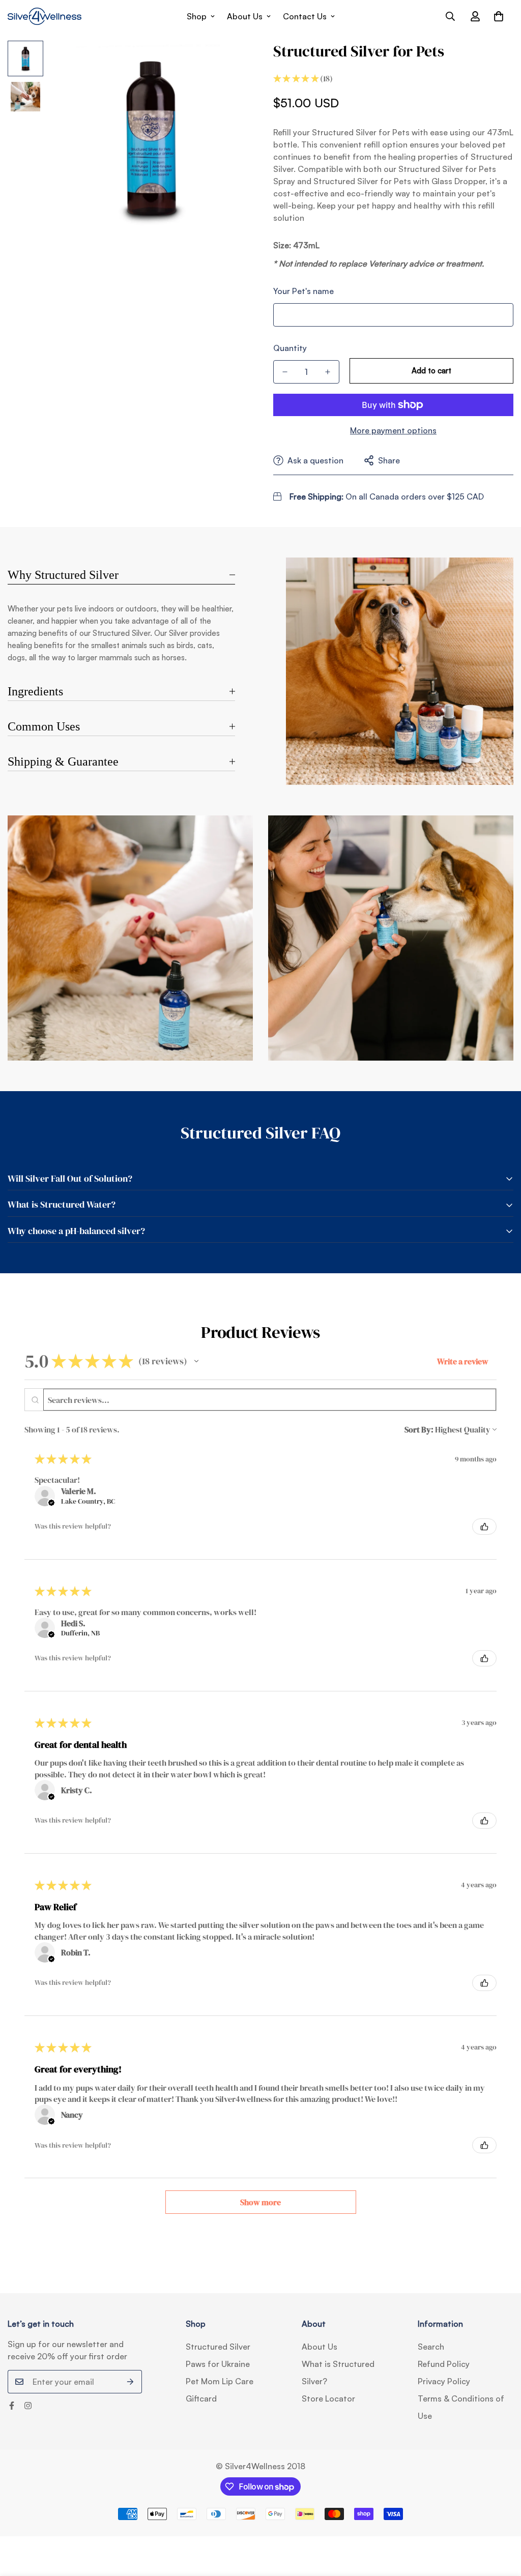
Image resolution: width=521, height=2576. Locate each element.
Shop (197, 16)
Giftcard (201, 2398)
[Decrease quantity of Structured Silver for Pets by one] (285, 372)
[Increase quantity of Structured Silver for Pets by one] (328, 372)
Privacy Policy (444, 2381)
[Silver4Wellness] (45, 16)
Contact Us (305, 16)
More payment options (393, 430)
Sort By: (419, 1429)
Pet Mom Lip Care (220, 2381)
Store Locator (328, 2398)
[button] (499, 16)
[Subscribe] (131, 2382)
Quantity (290, 348)
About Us (245, 16)
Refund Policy (444, 2364)
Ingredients (35, 691)
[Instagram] (28, 2406)
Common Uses (44, 726)
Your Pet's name (303, 291)
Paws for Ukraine (218, 2364)
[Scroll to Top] (501, 2521)
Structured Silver (218, 2347)
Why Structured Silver (63, 575)
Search (431, 2347)
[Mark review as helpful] (484, 1527)
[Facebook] (12, 2406)
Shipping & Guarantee (63, 762)
